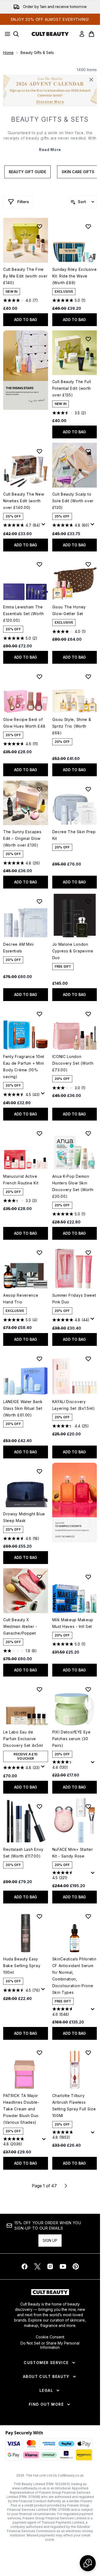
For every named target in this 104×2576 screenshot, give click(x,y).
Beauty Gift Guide (27, 172)
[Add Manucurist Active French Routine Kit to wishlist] (39, 1133)
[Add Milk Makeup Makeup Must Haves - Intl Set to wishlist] (88, 1577)
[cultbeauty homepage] (50, 34)
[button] (26, 370)
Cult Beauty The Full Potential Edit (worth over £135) (72, 388)
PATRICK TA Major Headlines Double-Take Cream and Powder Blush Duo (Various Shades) (21, 2109)
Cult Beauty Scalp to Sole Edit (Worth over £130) (73, 501)
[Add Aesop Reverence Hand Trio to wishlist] (39, 1253)
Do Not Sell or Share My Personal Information (50, 2345)
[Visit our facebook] (25, 2266)
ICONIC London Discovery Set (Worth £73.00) (73, 1063)
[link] (82, 34)
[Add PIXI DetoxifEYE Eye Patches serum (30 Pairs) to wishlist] (88, 1689)
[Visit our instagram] (50, 2266)
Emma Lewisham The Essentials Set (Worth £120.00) (24, 614)
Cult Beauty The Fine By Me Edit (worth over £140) (25, 276)
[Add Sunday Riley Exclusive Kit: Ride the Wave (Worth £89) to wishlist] (88, 226)
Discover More (50, 102)
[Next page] (66, 2186)
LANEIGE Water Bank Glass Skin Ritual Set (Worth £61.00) (23, 1408)
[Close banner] (91, 80)
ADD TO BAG (26, 320)
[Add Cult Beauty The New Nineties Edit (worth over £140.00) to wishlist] (39, 451)
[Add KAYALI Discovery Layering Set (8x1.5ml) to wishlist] (88, 1359)
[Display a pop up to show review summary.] (44, 526)
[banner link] (75, 1503)
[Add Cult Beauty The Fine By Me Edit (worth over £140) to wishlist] (39, 226)
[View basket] (91, 34)
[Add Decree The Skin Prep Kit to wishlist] (88, 789)
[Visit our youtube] (63, 2266)
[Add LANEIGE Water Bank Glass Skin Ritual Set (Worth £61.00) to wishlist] (39, 1359)
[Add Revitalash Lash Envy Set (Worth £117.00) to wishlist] (39, 1806)
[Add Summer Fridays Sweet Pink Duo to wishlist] (88, 1253)
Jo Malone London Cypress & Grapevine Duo (73, 951)
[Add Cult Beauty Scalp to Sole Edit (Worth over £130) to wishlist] (88, 451)
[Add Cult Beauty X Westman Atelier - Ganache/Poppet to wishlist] (39, 1577)
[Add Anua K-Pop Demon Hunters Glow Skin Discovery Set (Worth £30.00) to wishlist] (88, 1133)
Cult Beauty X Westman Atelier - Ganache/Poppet (20, 1626)
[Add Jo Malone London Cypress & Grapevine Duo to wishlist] (88, 901)
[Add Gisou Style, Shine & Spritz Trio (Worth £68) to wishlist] (88, 677)
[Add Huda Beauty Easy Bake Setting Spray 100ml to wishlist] (39, 1916)
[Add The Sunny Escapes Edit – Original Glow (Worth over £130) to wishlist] (39, 789)
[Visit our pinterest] (76, 2266)
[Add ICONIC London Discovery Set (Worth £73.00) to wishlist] (88, 1014)
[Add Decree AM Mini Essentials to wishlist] (39, 901)
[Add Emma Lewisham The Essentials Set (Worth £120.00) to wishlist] (39, 564)
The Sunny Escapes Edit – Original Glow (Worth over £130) (22, 838)
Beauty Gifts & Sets (50, 119)
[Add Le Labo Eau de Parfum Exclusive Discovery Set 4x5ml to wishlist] (39, 1689)
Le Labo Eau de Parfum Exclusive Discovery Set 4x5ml (23, 1739)
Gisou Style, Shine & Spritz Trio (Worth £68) (72, 726)
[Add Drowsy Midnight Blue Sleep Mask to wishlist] (39, 1471)
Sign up (50, 2240)
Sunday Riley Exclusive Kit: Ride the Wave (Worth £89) (75, 276)
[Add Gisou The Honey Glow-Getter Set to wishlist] (88, 564)
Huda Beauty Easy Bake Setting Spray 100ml (22, 1966)
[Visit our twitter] (37, 2266)
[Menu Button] (6, 34)
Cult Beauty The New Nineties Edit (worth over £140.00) (24, 501)
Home (8, 53)
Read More (50, 150)
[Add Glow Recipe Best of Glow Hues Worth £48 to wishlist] (39, 677)
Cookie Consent (50, 2337)
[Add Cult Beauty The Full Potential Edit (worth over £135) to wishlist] (88, 339)
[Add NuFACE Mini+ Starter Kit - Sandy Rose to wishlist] (88, 1806)
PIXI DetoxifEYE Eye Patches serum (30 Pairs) (71, 1739)
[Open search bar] (16, 34)
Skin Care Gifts (78, 172)
